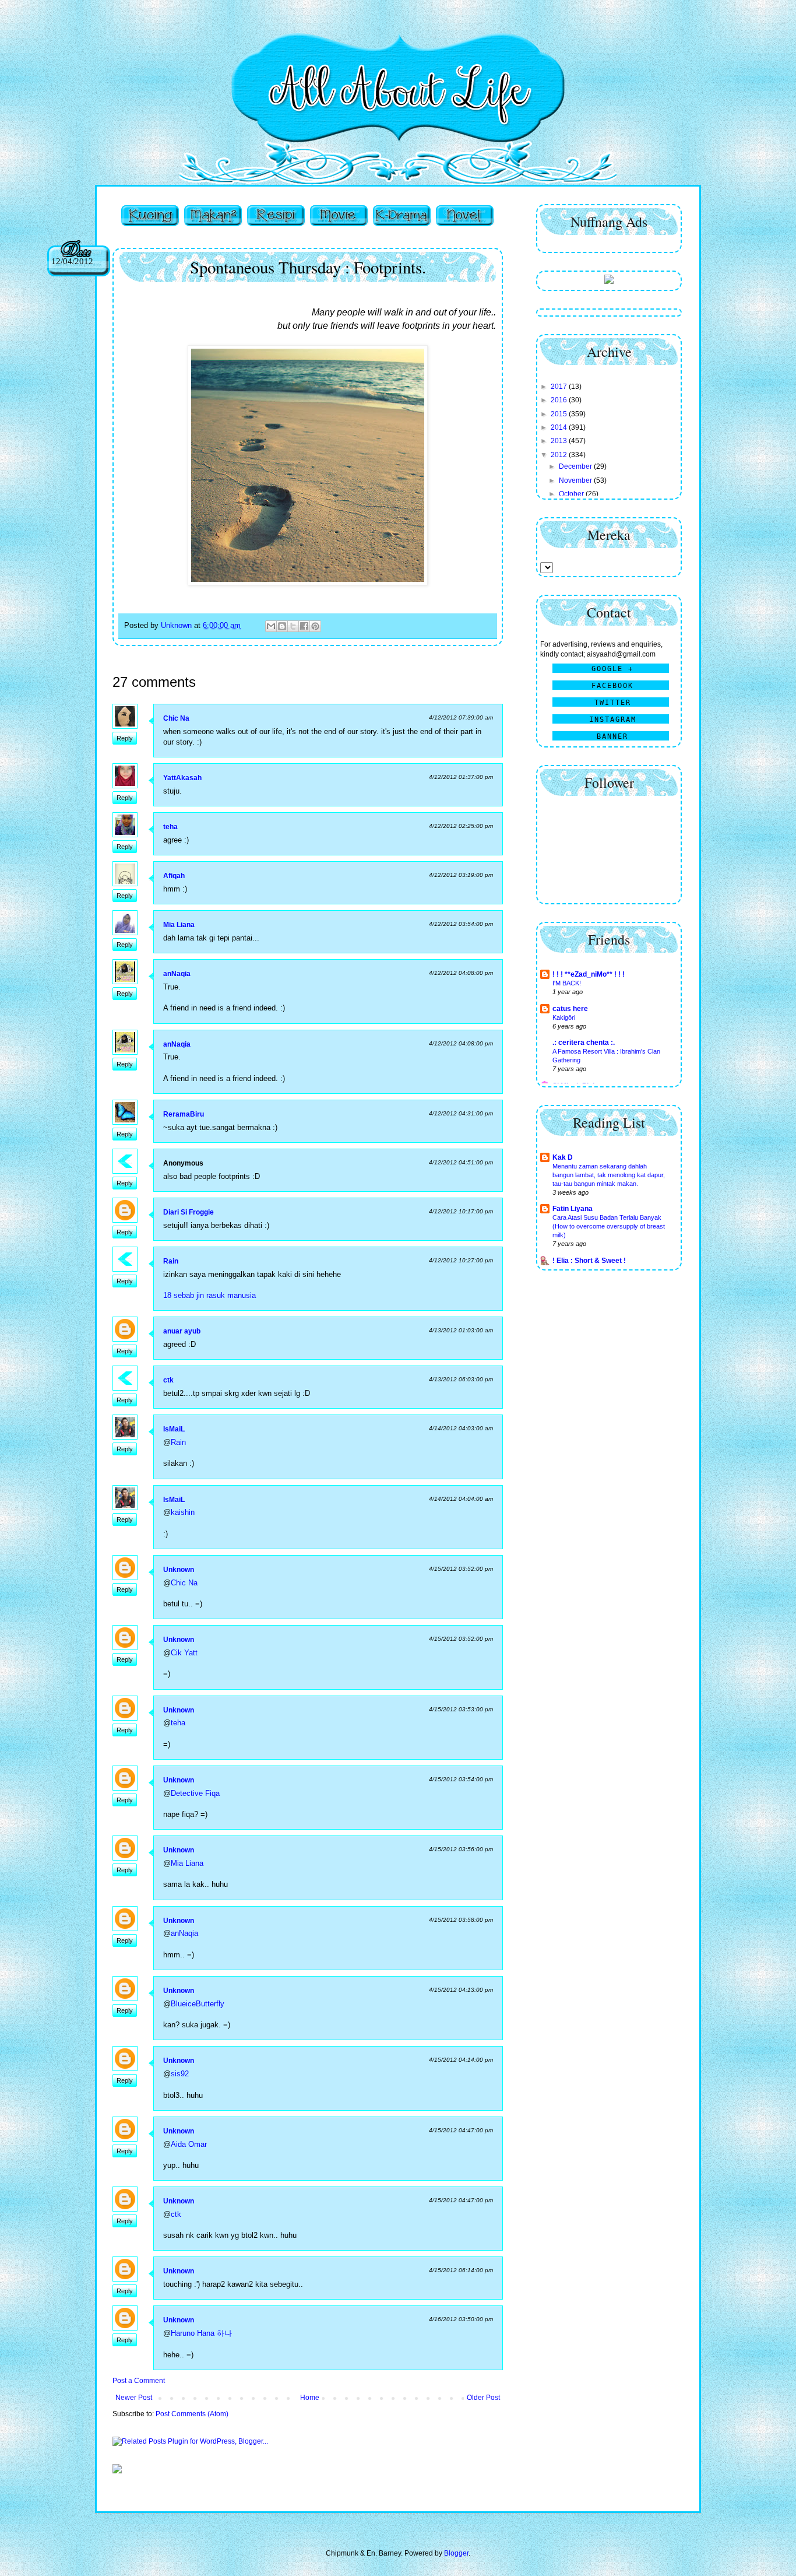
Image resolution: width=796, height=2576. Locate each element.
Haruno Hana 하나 (201, 2333)
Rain (171, 1261)
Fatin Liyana (573, 1209)
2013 (560, 441)
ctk (168, 1380)
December (576, 466)
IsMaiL (174, 1429)
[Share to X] (293, 626)
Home (310, 2398)
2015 (560, 414)
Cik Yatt (184, 1653)
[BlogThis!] (282, 626)
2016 (560, 400)
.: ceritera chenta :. (584, 1043)
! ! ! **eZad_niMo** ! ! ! (589, 974)
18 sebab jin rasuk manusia (209, 1295)
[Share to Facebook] (304, 626)
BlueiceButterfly (198, 2004)
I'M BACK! (567, 983)
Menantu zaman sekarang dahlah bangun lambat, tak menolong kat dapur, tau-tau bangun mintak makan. (609, 1175)
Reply (125, 738)
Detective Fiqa (195, 1793)
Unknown (179, 1570)
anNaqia (177, 974)
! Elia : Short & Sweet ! (589, 1261)
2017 (560, 387)
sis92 (180, 2074)
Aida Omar (189, 2144)
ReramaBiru (184, 1114)
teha (170, 827)
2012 (560, 455)
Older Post (483, 2398)
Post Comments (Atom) (192, 2414)
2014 (560, 427)
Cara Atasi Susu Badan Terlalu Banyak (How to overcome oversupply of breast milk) (609, 1226)
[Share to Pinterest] (315, 626)
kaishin (183, 1512)
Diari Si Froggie (189, 1212)
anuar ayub (182, 1331)
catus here (570, 1009)
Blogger (456, 2553)
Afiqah (174, 876)
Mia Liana (179, 925)
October (572, 494)
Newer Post (134, 2398)
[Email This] (271, 626)
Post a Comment (139, 2381)
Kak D (563, 1157)
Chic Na (176, 718)
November (576, 480)
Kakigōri (564, 1017)
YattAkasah (182, 778)
